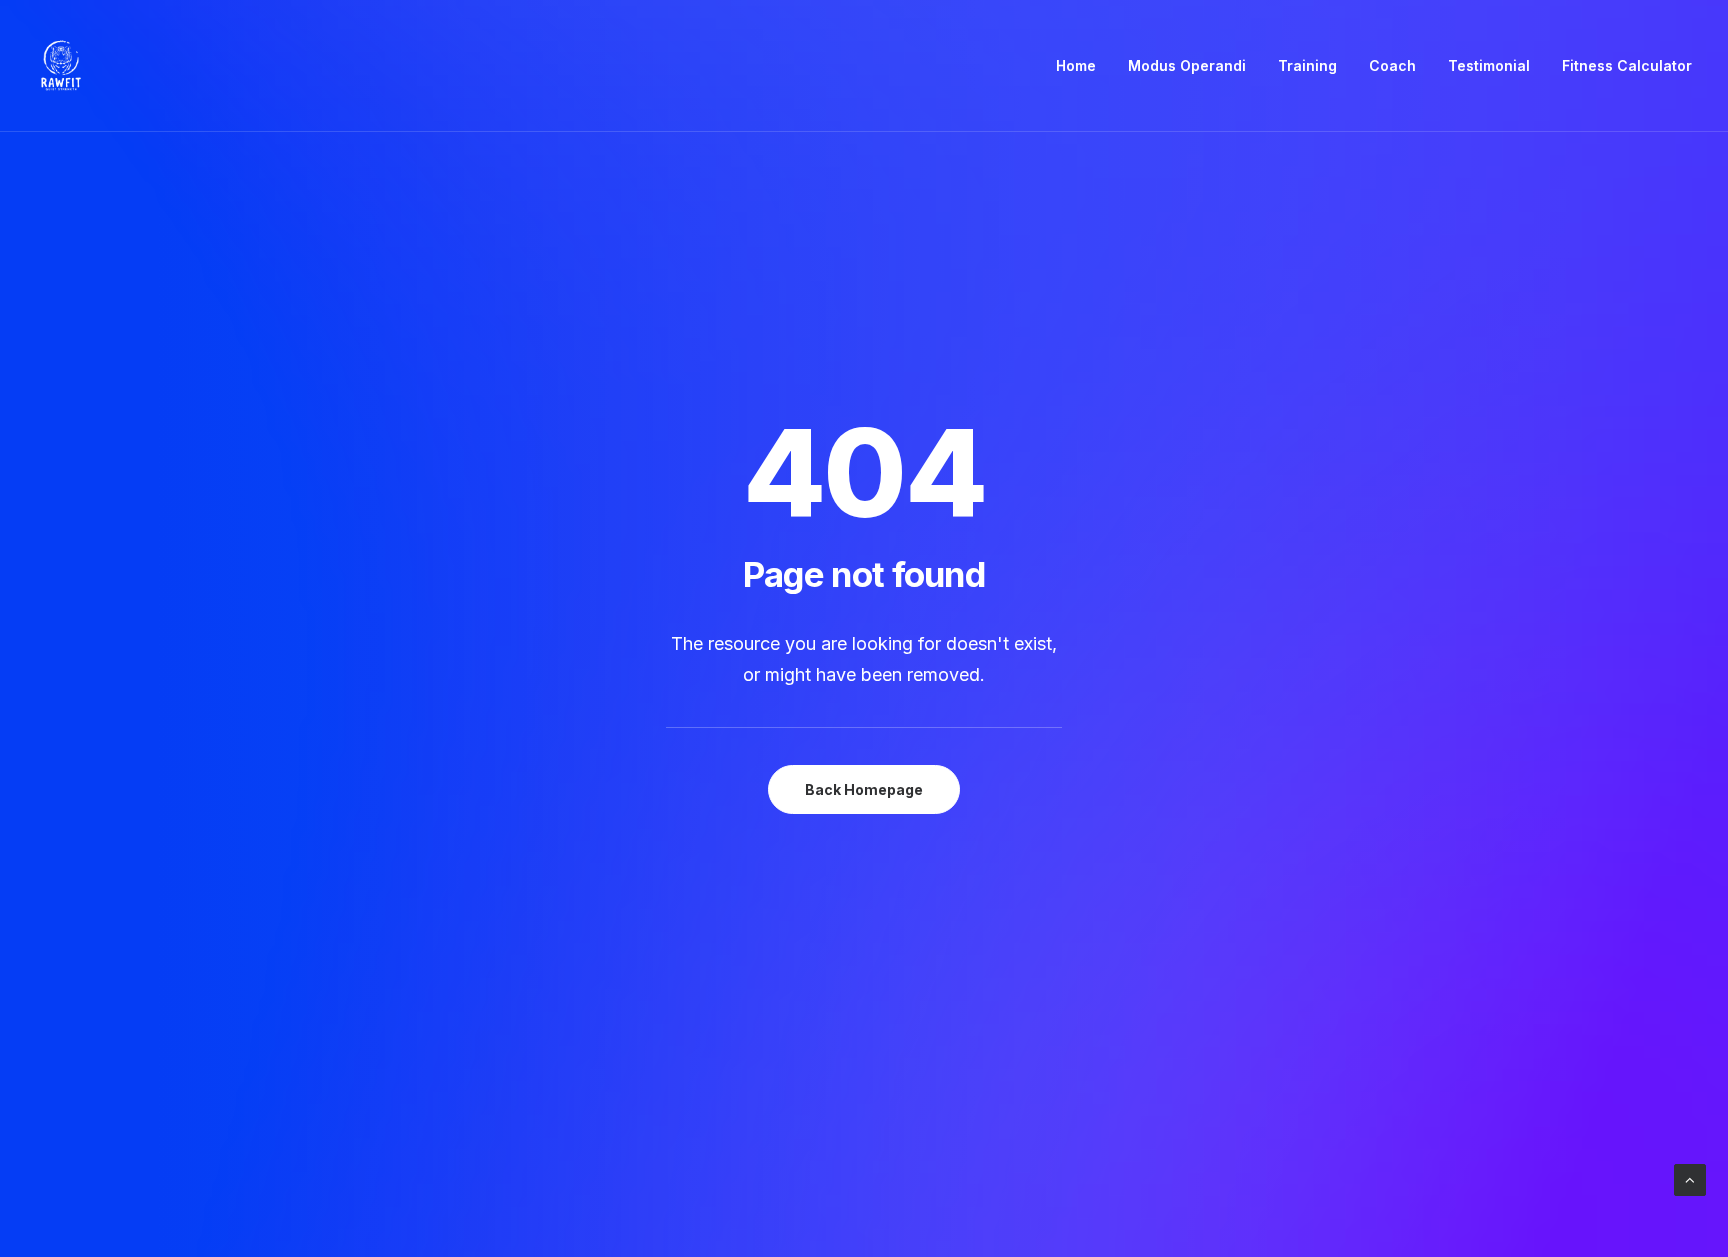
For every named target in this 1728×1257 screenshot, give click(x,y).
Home (1076, 65)
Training (1307, 65)
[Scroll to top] (1690, 1178)
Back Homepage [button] (864, 789)
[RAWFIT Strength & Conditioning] (61, 66)
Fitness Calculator (1627, 65)
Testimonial (1489, 65)
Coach (1392, 65)
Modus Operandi (1187, 65)
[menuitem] (1083, 66)
